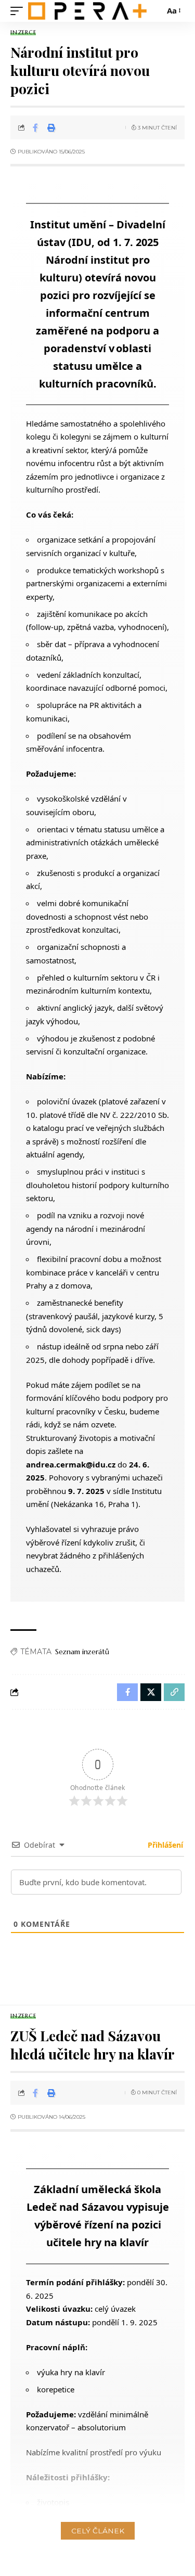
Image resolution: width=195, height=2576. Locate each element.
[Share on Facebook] (35, 127)
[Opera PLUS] (87, 11)
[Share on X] (151, 1692)
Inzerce (23, 33)
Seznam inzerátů (82, 1652)
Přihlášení (164, 1845)
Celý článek (98, 2531)
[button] (19, 11)
